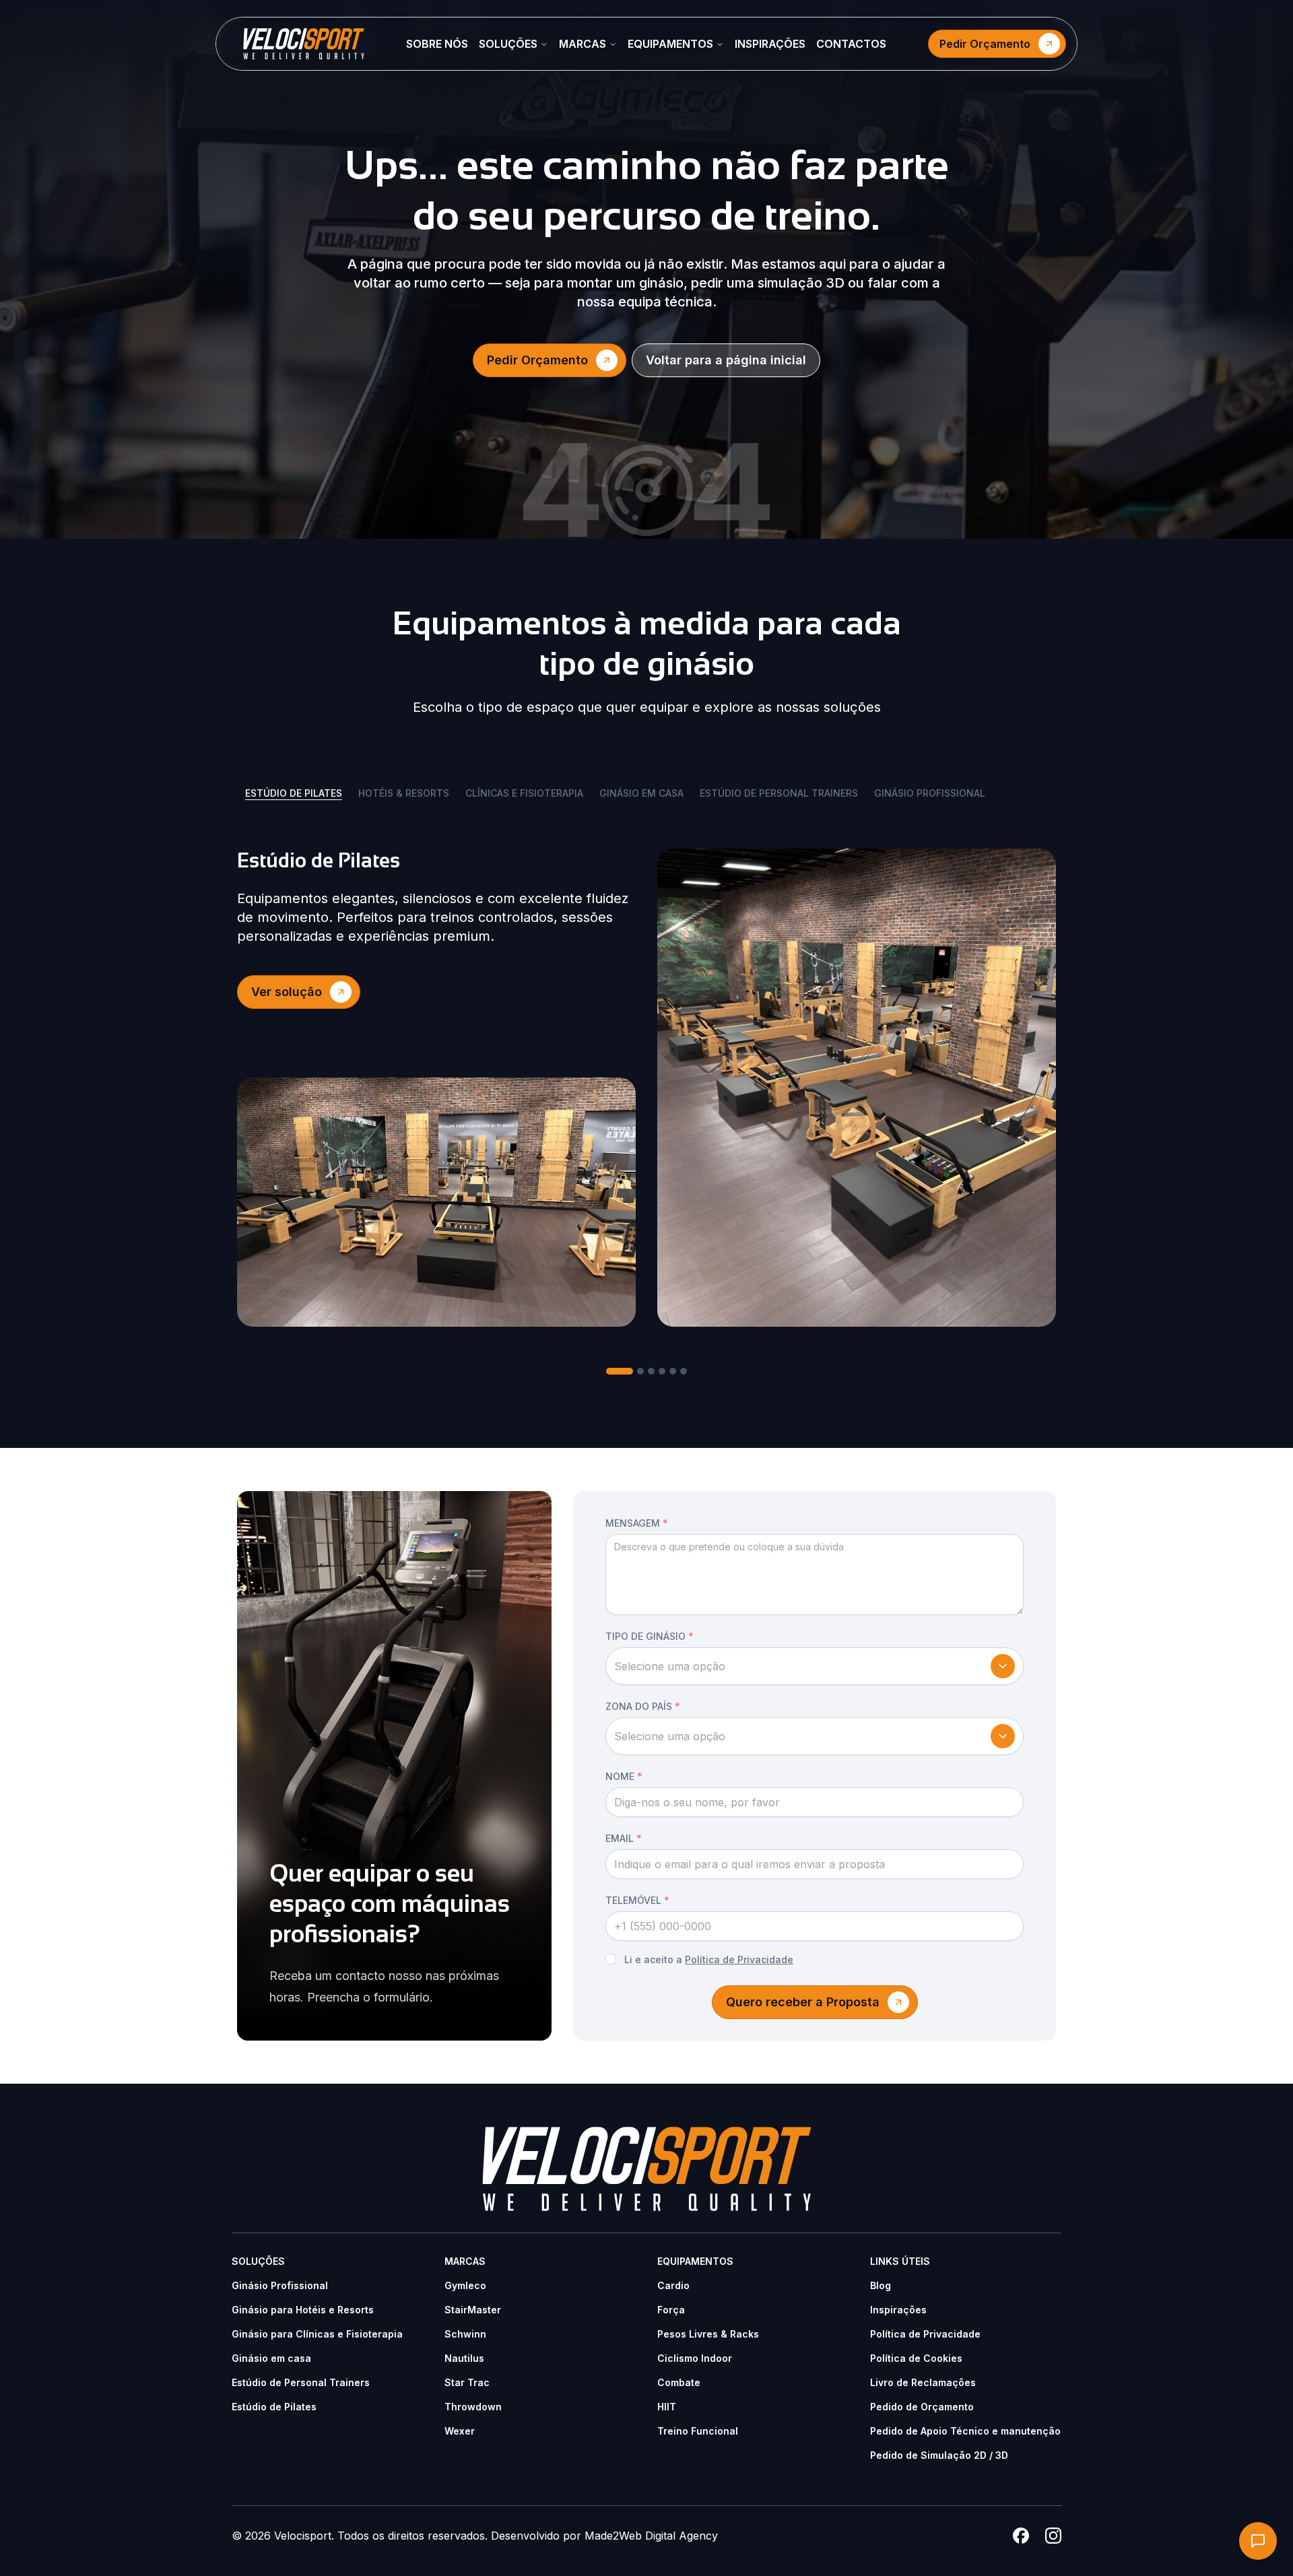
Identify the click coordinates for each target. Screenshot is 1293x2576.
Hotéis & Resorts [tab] (404, 793)
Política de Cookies (916, 2358)
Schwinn (465, 2334)
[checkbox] (611, 1959)
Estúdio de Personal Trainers (301, 2382)
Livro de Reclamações (923, 2382)
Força (671, 2310)
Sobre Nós (437, 44)
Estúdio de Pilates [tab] (294, 793)
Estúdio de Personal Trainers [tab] (779, 793)
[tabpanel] (646, 1088)
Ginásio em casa (271, 2358)
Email (624, 1838)
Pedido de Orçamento (922, 2407)
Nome (624, 1776)
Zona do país (643, 1706)
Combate (679, 2382)
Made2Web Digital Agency (651, 2536)
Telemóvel (637, 1900)
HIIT (667, 2407)
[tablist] (646, 799)
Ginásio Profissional (280, 2285)
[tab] (620, 1371)
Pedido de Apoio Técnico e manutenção (965, 2431)
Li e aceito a (709, 1959)
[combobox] (815, 1666)
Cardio (673, 2285)
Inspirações (770, 44)
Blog (881, 2285)
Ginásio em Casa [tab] (641, 793)
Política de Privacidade (739, 1959)
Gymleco (465, 2285)
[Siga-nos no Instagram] (1053, 2536)
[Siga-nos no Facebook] (1021, 2536)
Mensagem (637, 1523)
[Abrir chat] (1258, 2541)
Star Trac (467, 2382)
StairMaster (473, 2310)
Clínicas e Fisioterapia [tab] (524, 793)
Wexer (460, 2431)
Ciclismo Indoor (695, 2358)
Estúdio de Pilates (274, 2407)
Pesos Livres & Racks (708, 2334)
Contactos (851, 44)
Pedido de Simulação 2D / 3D (939, 2455)
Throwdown (473, 2407)
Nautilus (464, 2358)
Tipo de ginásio (650, 1636)
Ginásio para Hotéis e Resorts (303, 2310)
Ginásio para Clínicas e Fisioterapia (317, 2334)
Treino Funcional (698, 2431)
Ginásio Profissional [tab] (930, 793)
